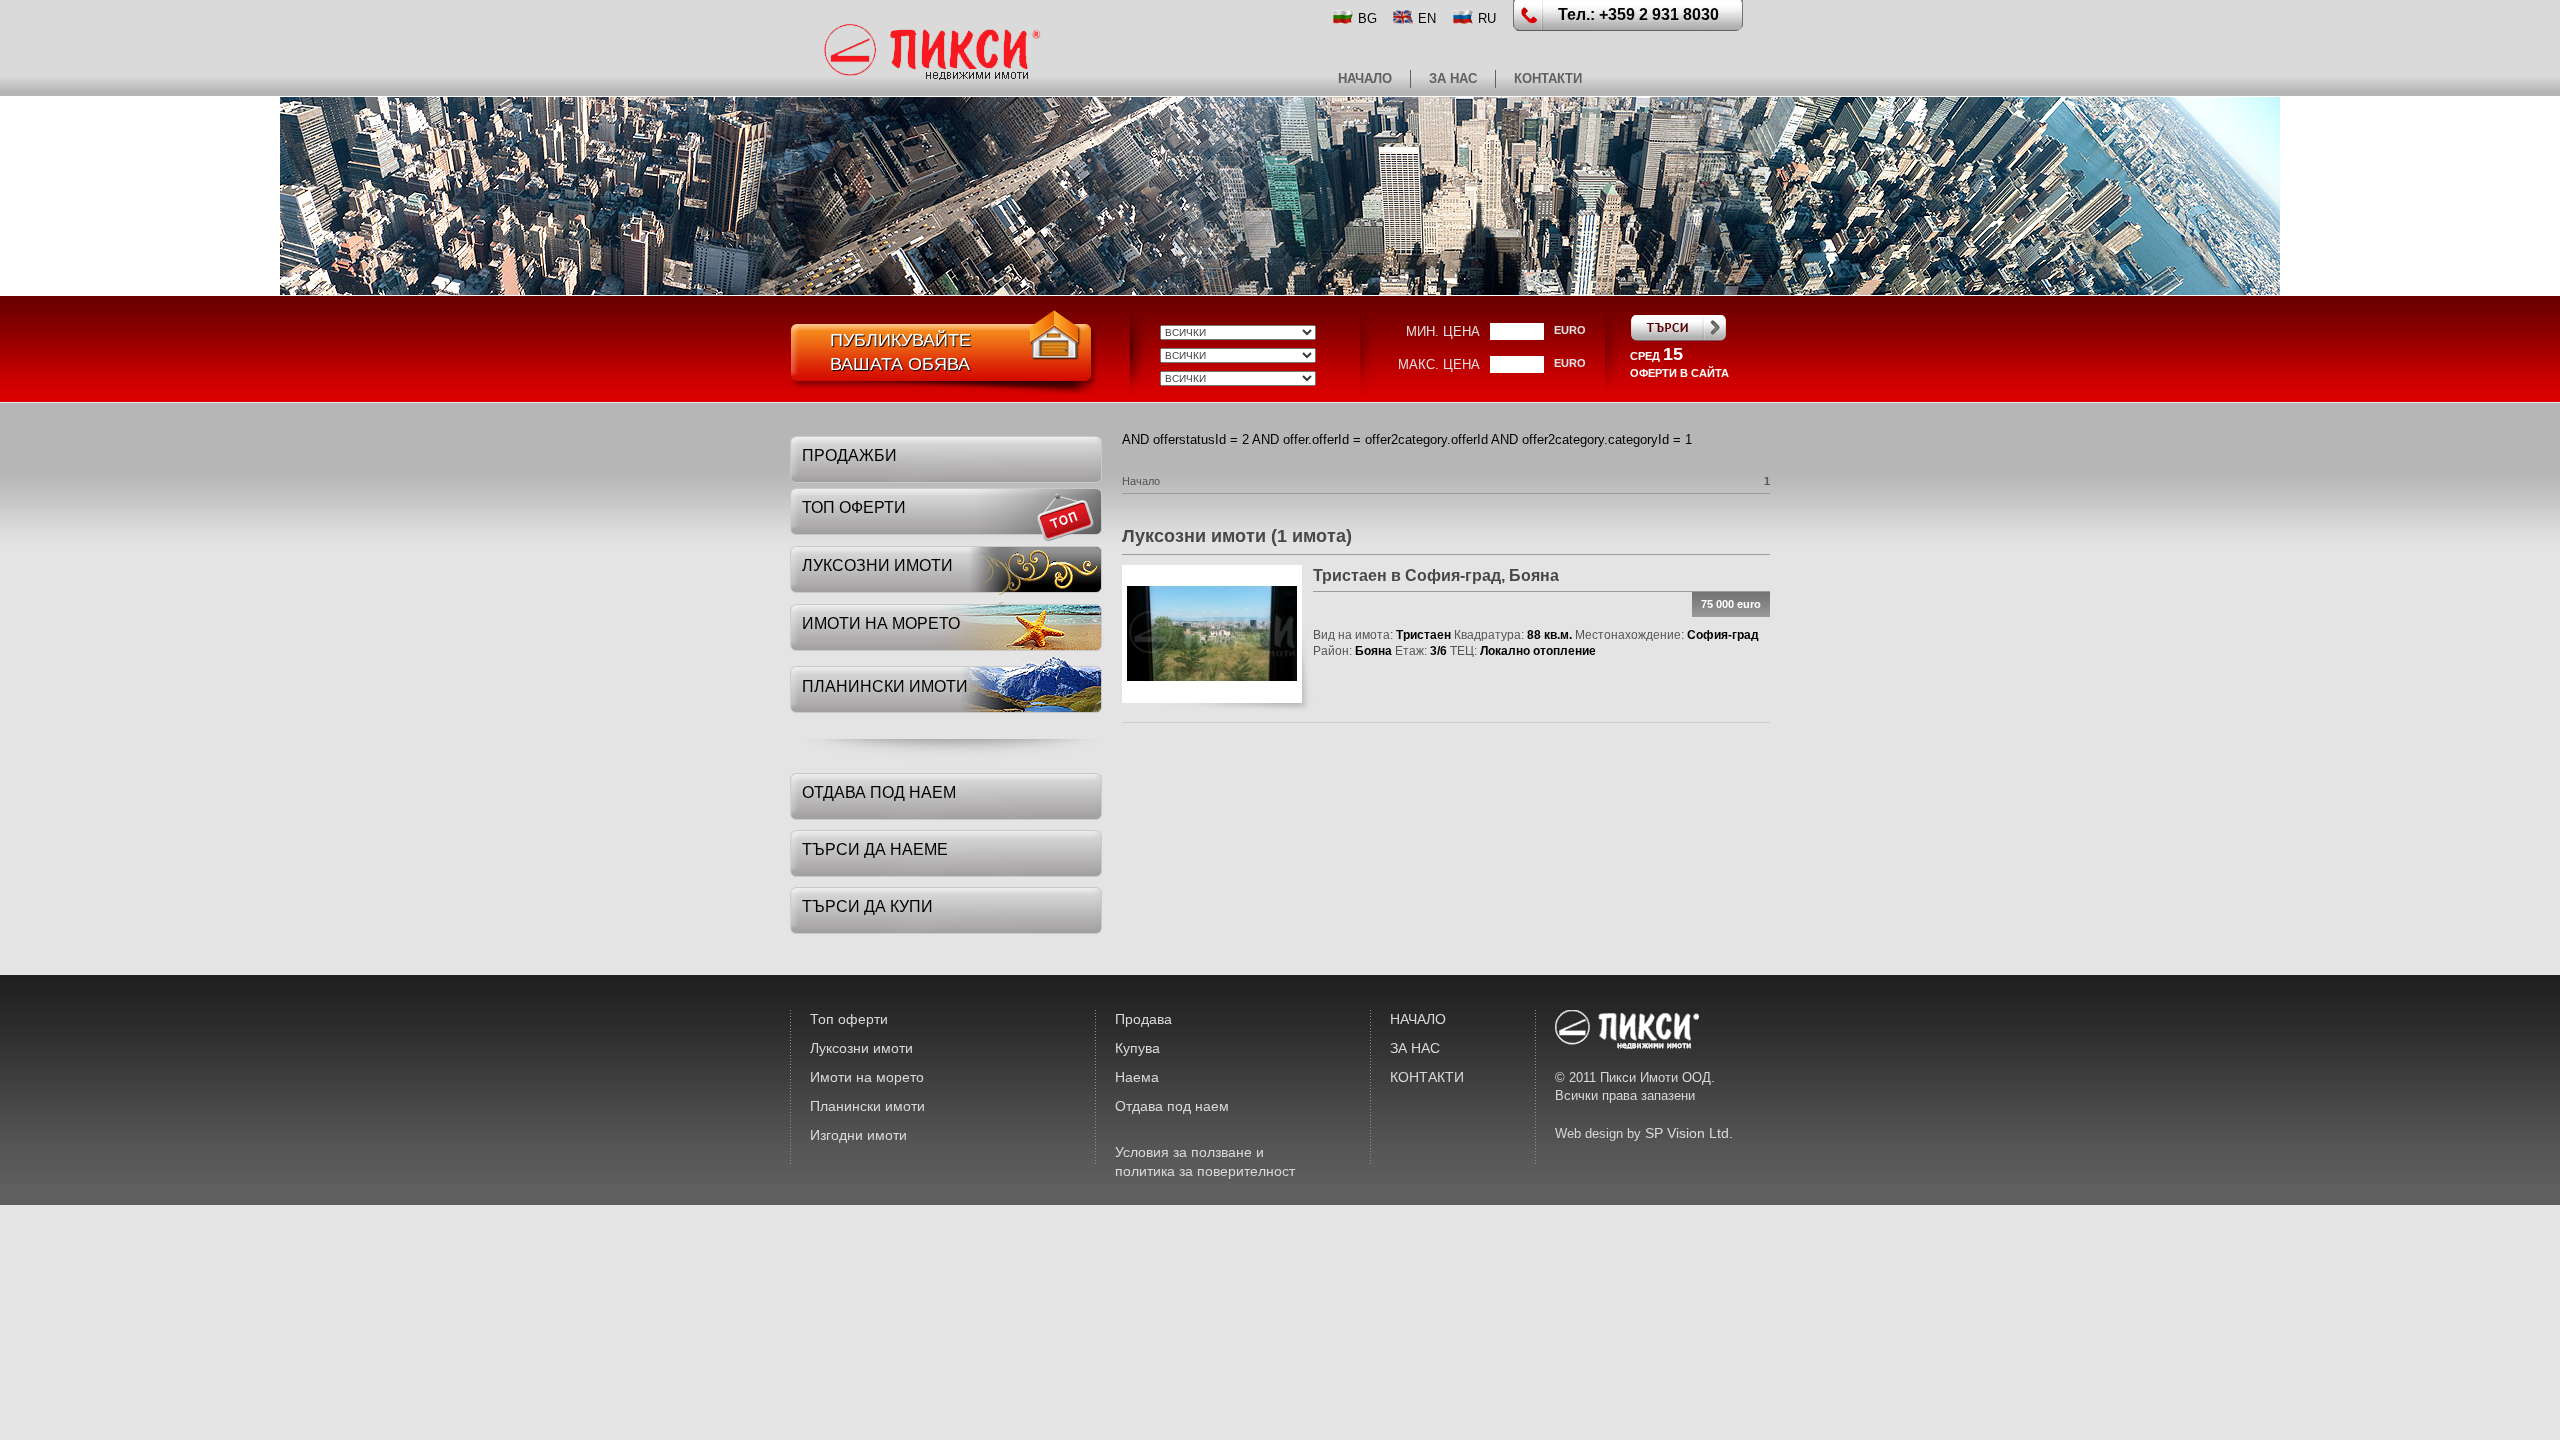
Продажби (849, 455)
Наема (1137, 1077)
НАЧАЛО (1365, 78)
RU (1487, 18)
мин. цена (1443, 331)
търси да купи (867, 906)
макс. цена (1439, 364)
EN (1427, 18)
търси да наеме (875, 849)
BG (1367, 18)
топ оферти (854, 507)
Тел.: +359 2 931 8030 (1638, 14)
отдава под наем (879, 792)
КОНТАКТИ (1548, 78)
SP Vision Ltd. (1689, 1133)
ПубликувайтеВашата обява (900, 352)
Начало (1141, 481)
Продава (1143, 1019)
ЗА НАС (1453, 78)
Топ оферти (849, 1019)
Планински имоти (867, 1106)
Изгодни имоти (858, 1135)
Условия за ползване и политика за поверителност (1205, 1161)
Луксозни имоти (861, 1048)
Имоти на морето (867, 1077)
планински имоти (885, 686)
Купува (1137, 1048)
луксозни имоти (877, 565)
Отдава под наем (1172, 1106)
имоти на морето (881, 623)
